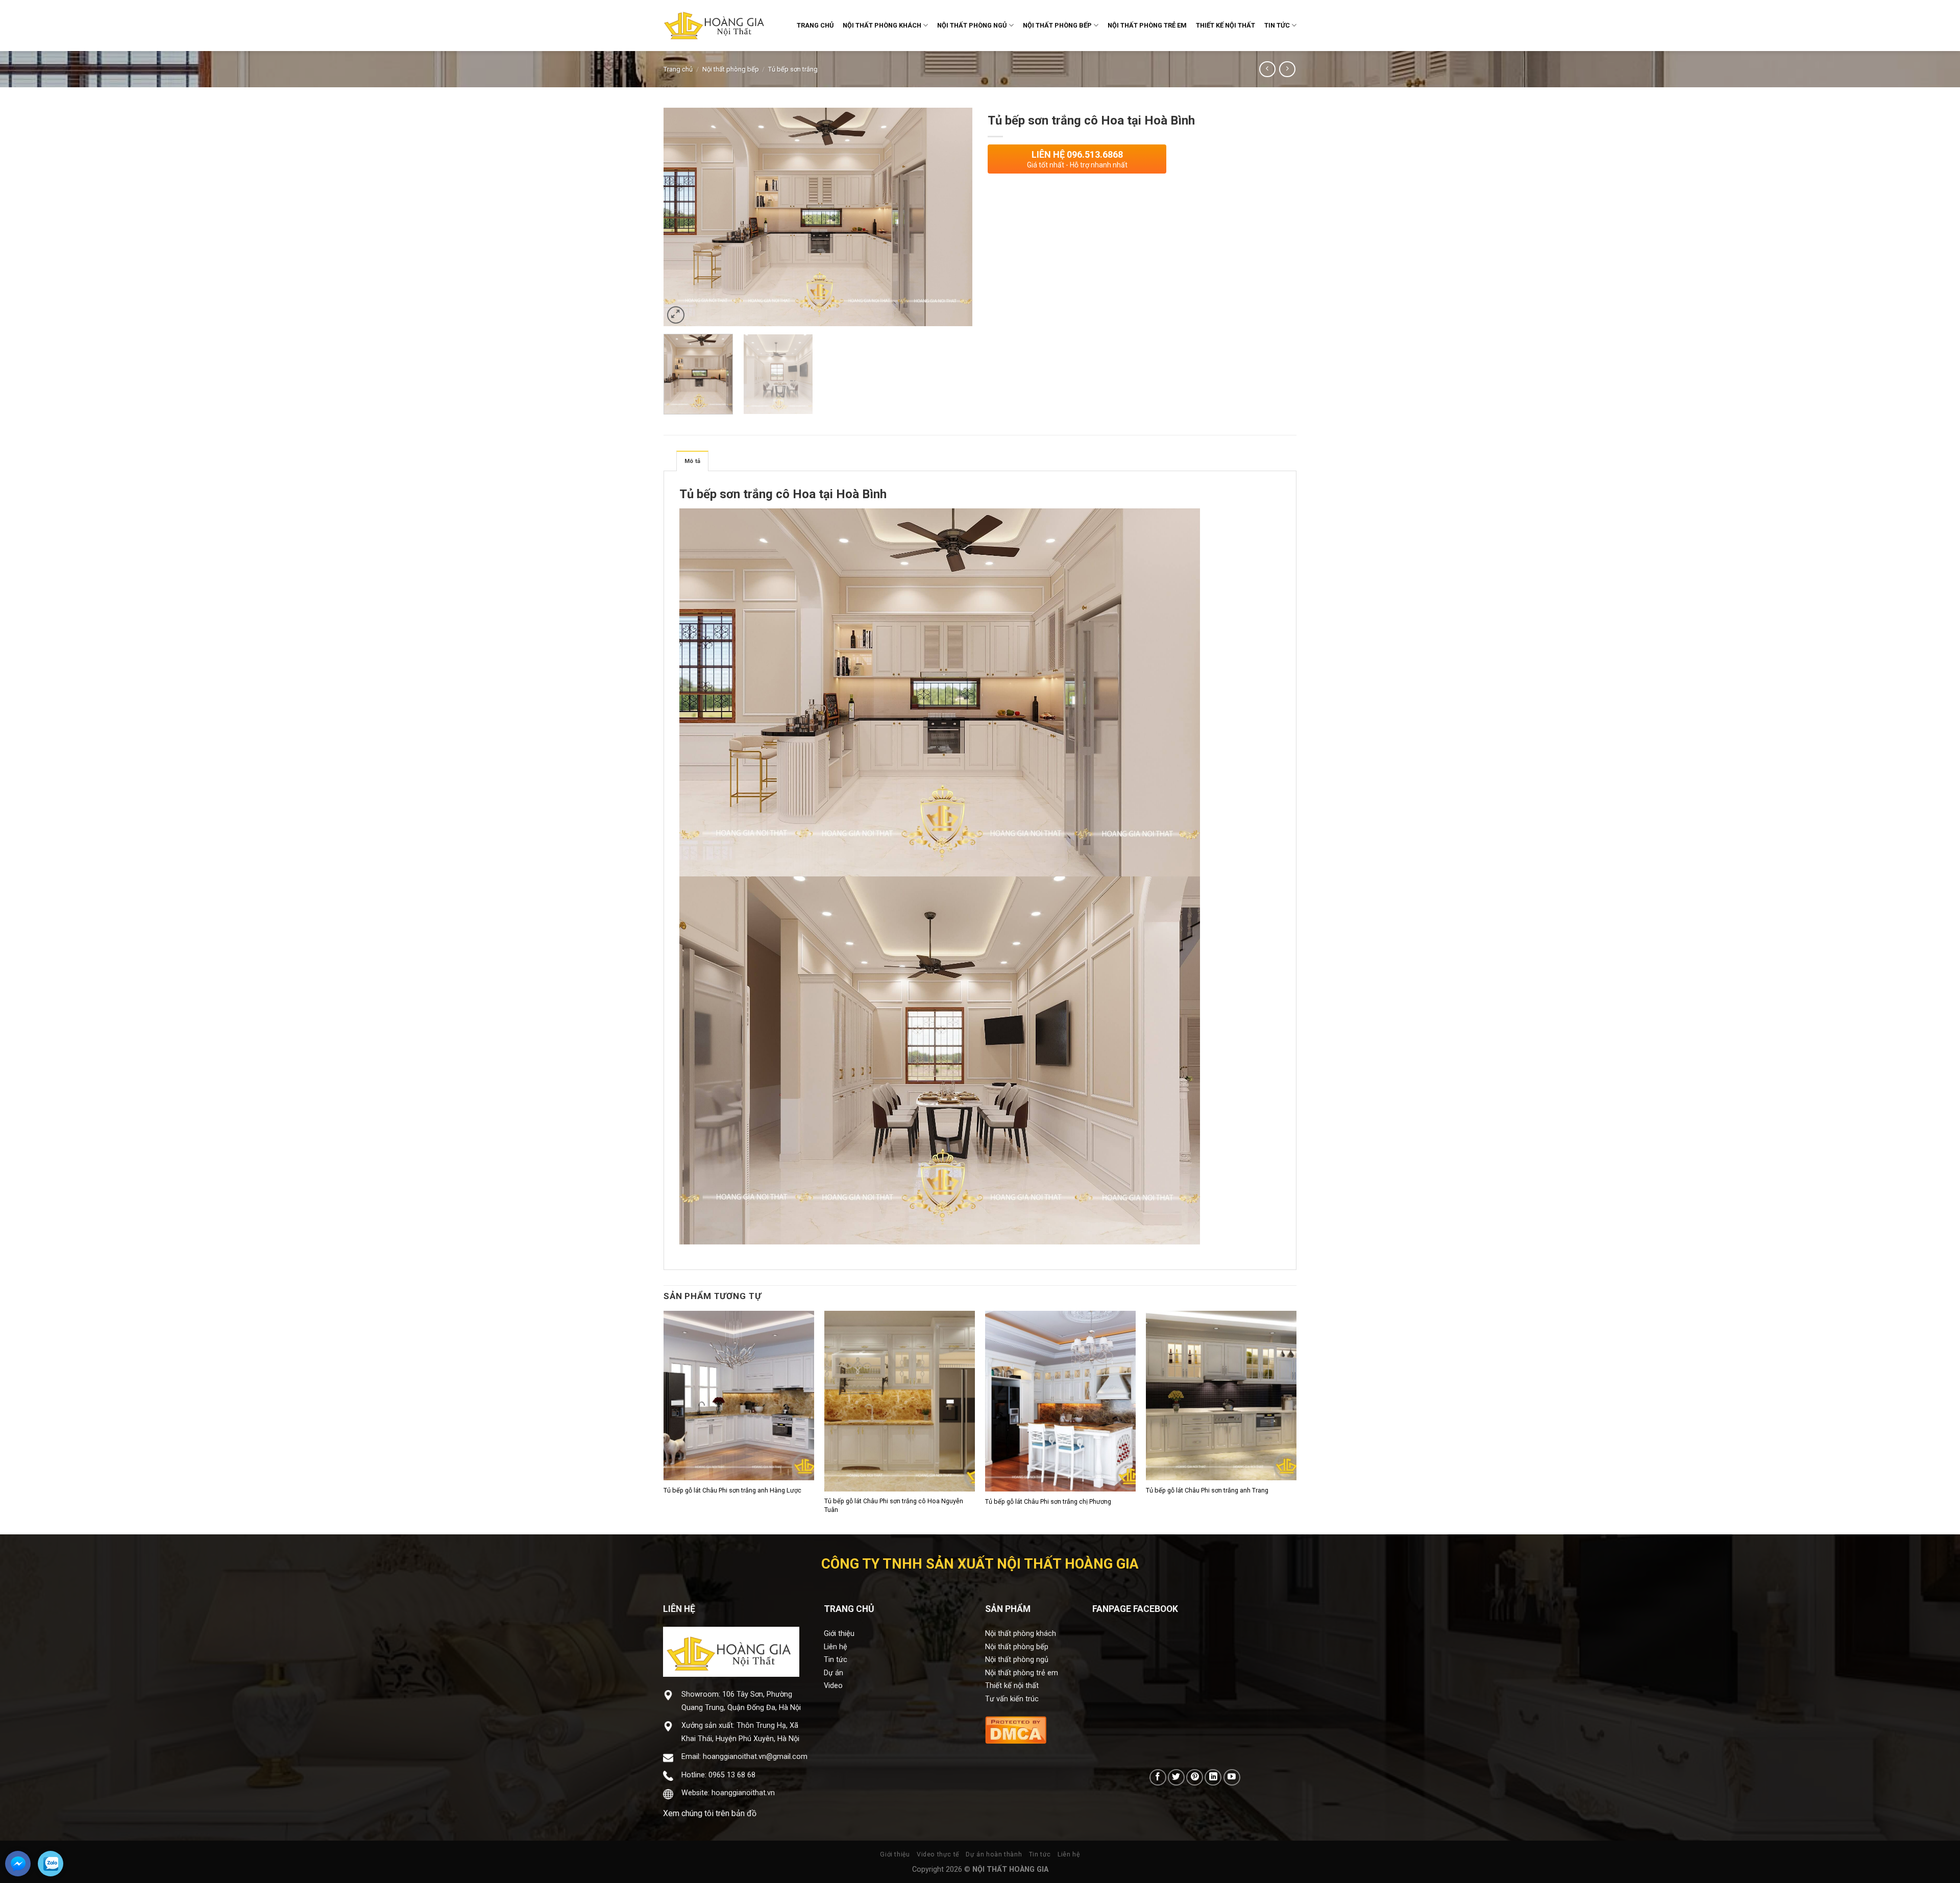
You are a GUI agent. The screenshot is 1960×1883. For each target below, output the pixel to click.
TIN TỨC (1277, 25)
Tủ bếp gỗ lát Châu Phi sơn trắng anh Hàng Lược (732, 1490)
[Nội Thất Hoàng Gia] (715, 26)
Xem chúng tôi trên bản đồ (710, 1813)
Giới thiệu (839, 1634)
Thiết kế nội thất (1012, 1686)
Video (833, 1686)
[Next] (953, 217)
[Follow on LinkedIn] (1213, 1778)
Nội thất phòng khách (1021, 1634)
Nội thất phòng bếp (731, 69)
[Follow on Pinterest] (1195, 1778)
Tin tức (836, 1660)
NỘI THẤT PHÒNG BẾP (1057, 25)
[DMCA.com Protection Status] (1016, 1729)
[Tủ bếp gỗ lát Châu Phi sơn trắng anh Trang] (1221, 1396)
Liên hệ (836, 1647)
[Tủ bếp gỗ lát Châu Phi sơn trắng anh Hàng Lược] (739, 1396)
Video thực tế (938, 1854)
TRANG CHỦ (815, 25)
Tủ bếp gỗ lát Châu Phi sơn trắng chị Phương (1048, 1501)
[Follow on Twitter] (1176, 1778)
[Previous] (682, 217)
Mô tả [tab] (692, 461)
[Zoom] (676, 315)
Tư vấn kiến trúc (1012, 1699)
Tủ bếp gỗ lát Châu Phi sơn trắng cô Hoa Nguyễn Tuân (894, 1505)
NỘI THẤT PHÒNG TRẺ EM (1147, 25)
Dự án (834, 1673)
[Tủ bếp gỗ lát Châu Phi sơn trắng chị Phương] (1060, 1401)
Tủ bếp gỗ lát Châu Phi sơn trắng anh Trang (1207, 1490)
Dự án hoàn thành (994, 1854)
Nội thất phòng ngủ (1017, 1660)
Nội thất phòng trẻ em (1022, 1673)
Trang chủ (678, 69)
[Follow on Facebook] (1158, 1778)
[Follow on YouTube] (1232, 1778)
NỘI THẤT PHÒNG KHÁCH (882, 25)
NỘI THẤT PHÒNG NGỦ (972, 25)
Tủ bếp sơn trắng (793, 69)
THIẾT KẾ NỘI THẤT (1226, 25)
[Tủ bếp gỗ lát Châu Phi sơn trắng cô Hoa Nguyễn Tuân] (900, 1401)
